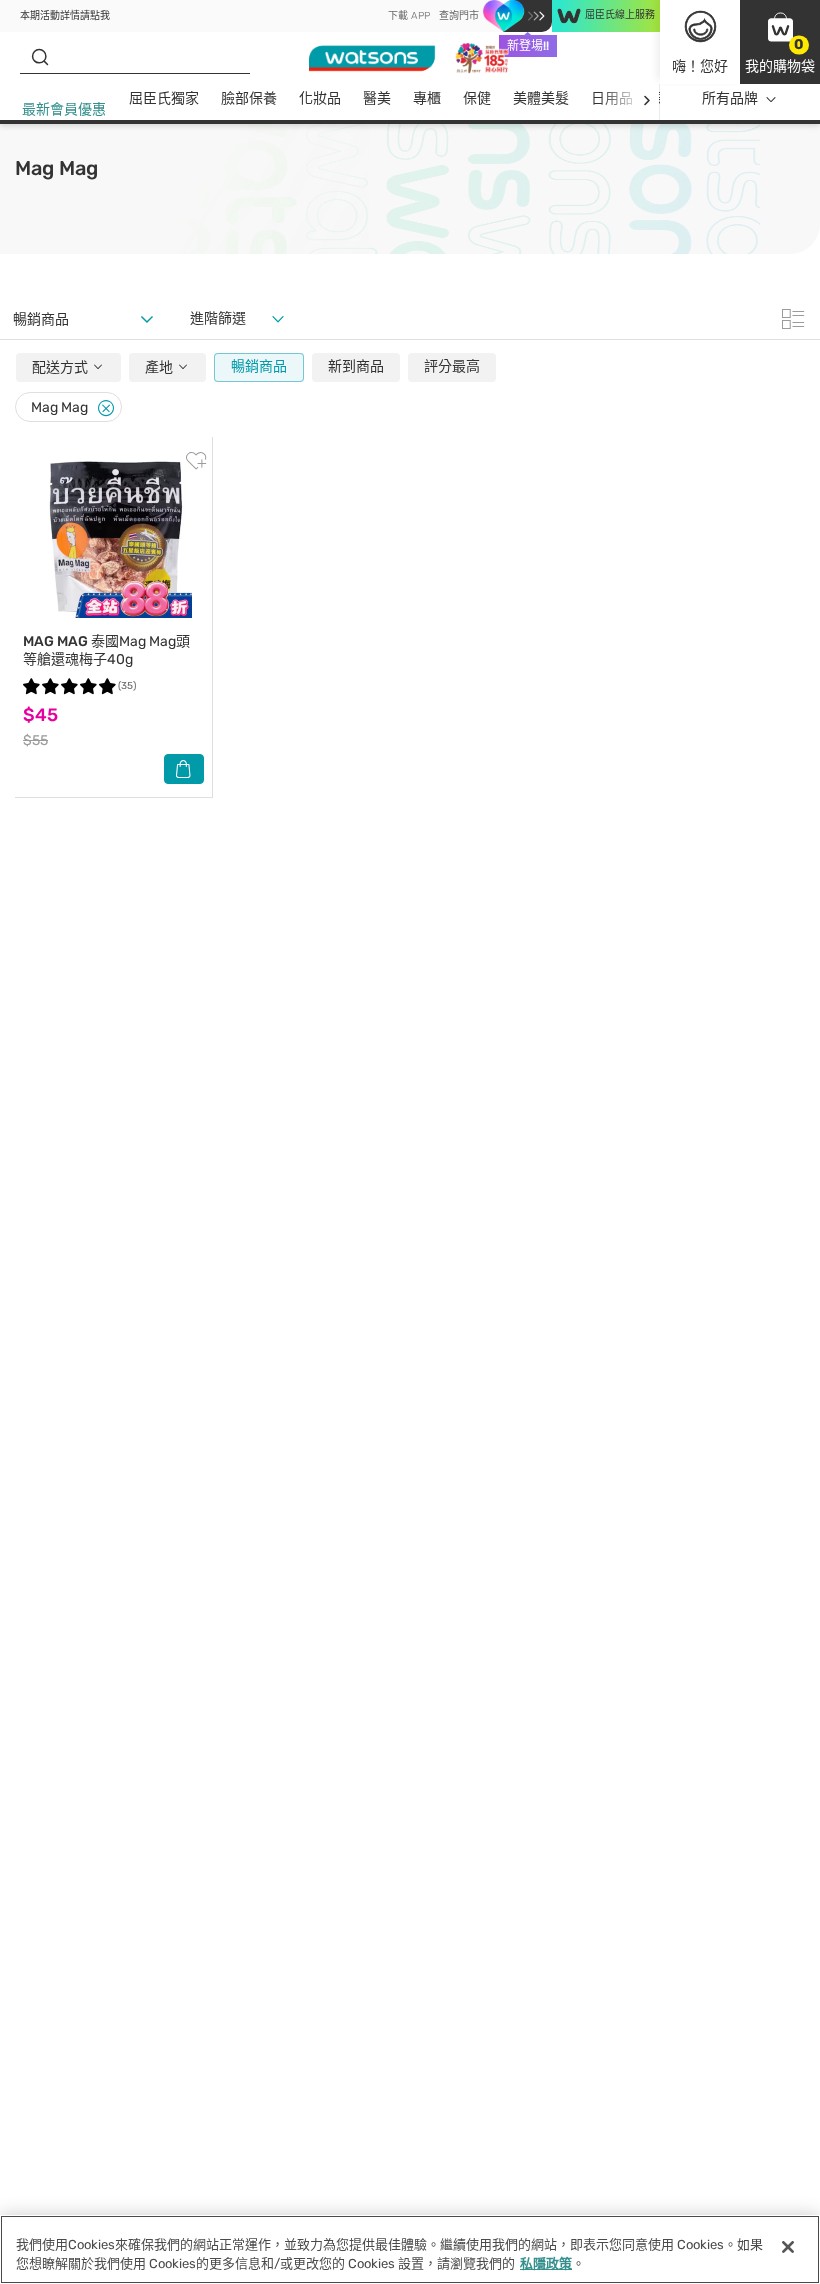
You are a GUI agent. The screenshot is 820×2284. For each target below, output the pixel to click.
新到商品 (356, 366)
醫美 (377, 98)
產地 (160, 367)
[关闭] (788, 2247)
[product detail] (113, 539)
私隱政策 (546, 2263)
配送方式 (61, 367)
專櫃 (427, 98)
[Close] (106, 408)
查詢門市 (459, 16)
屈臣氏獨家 (164, 98)
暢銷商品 (259, 366)
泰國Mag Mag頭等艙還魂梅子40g (106, 650)
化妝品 (320, 98)
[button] (780, 42)
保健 (477, 98)
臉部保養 (249, 98)
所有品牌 (730, 98)
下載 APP (409, 16)
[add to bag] (184, 769)
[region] (410, 2249)
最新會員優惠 (64, 109)
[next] (646, 99)
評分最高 (452, 366)
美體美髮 (541, 98)
